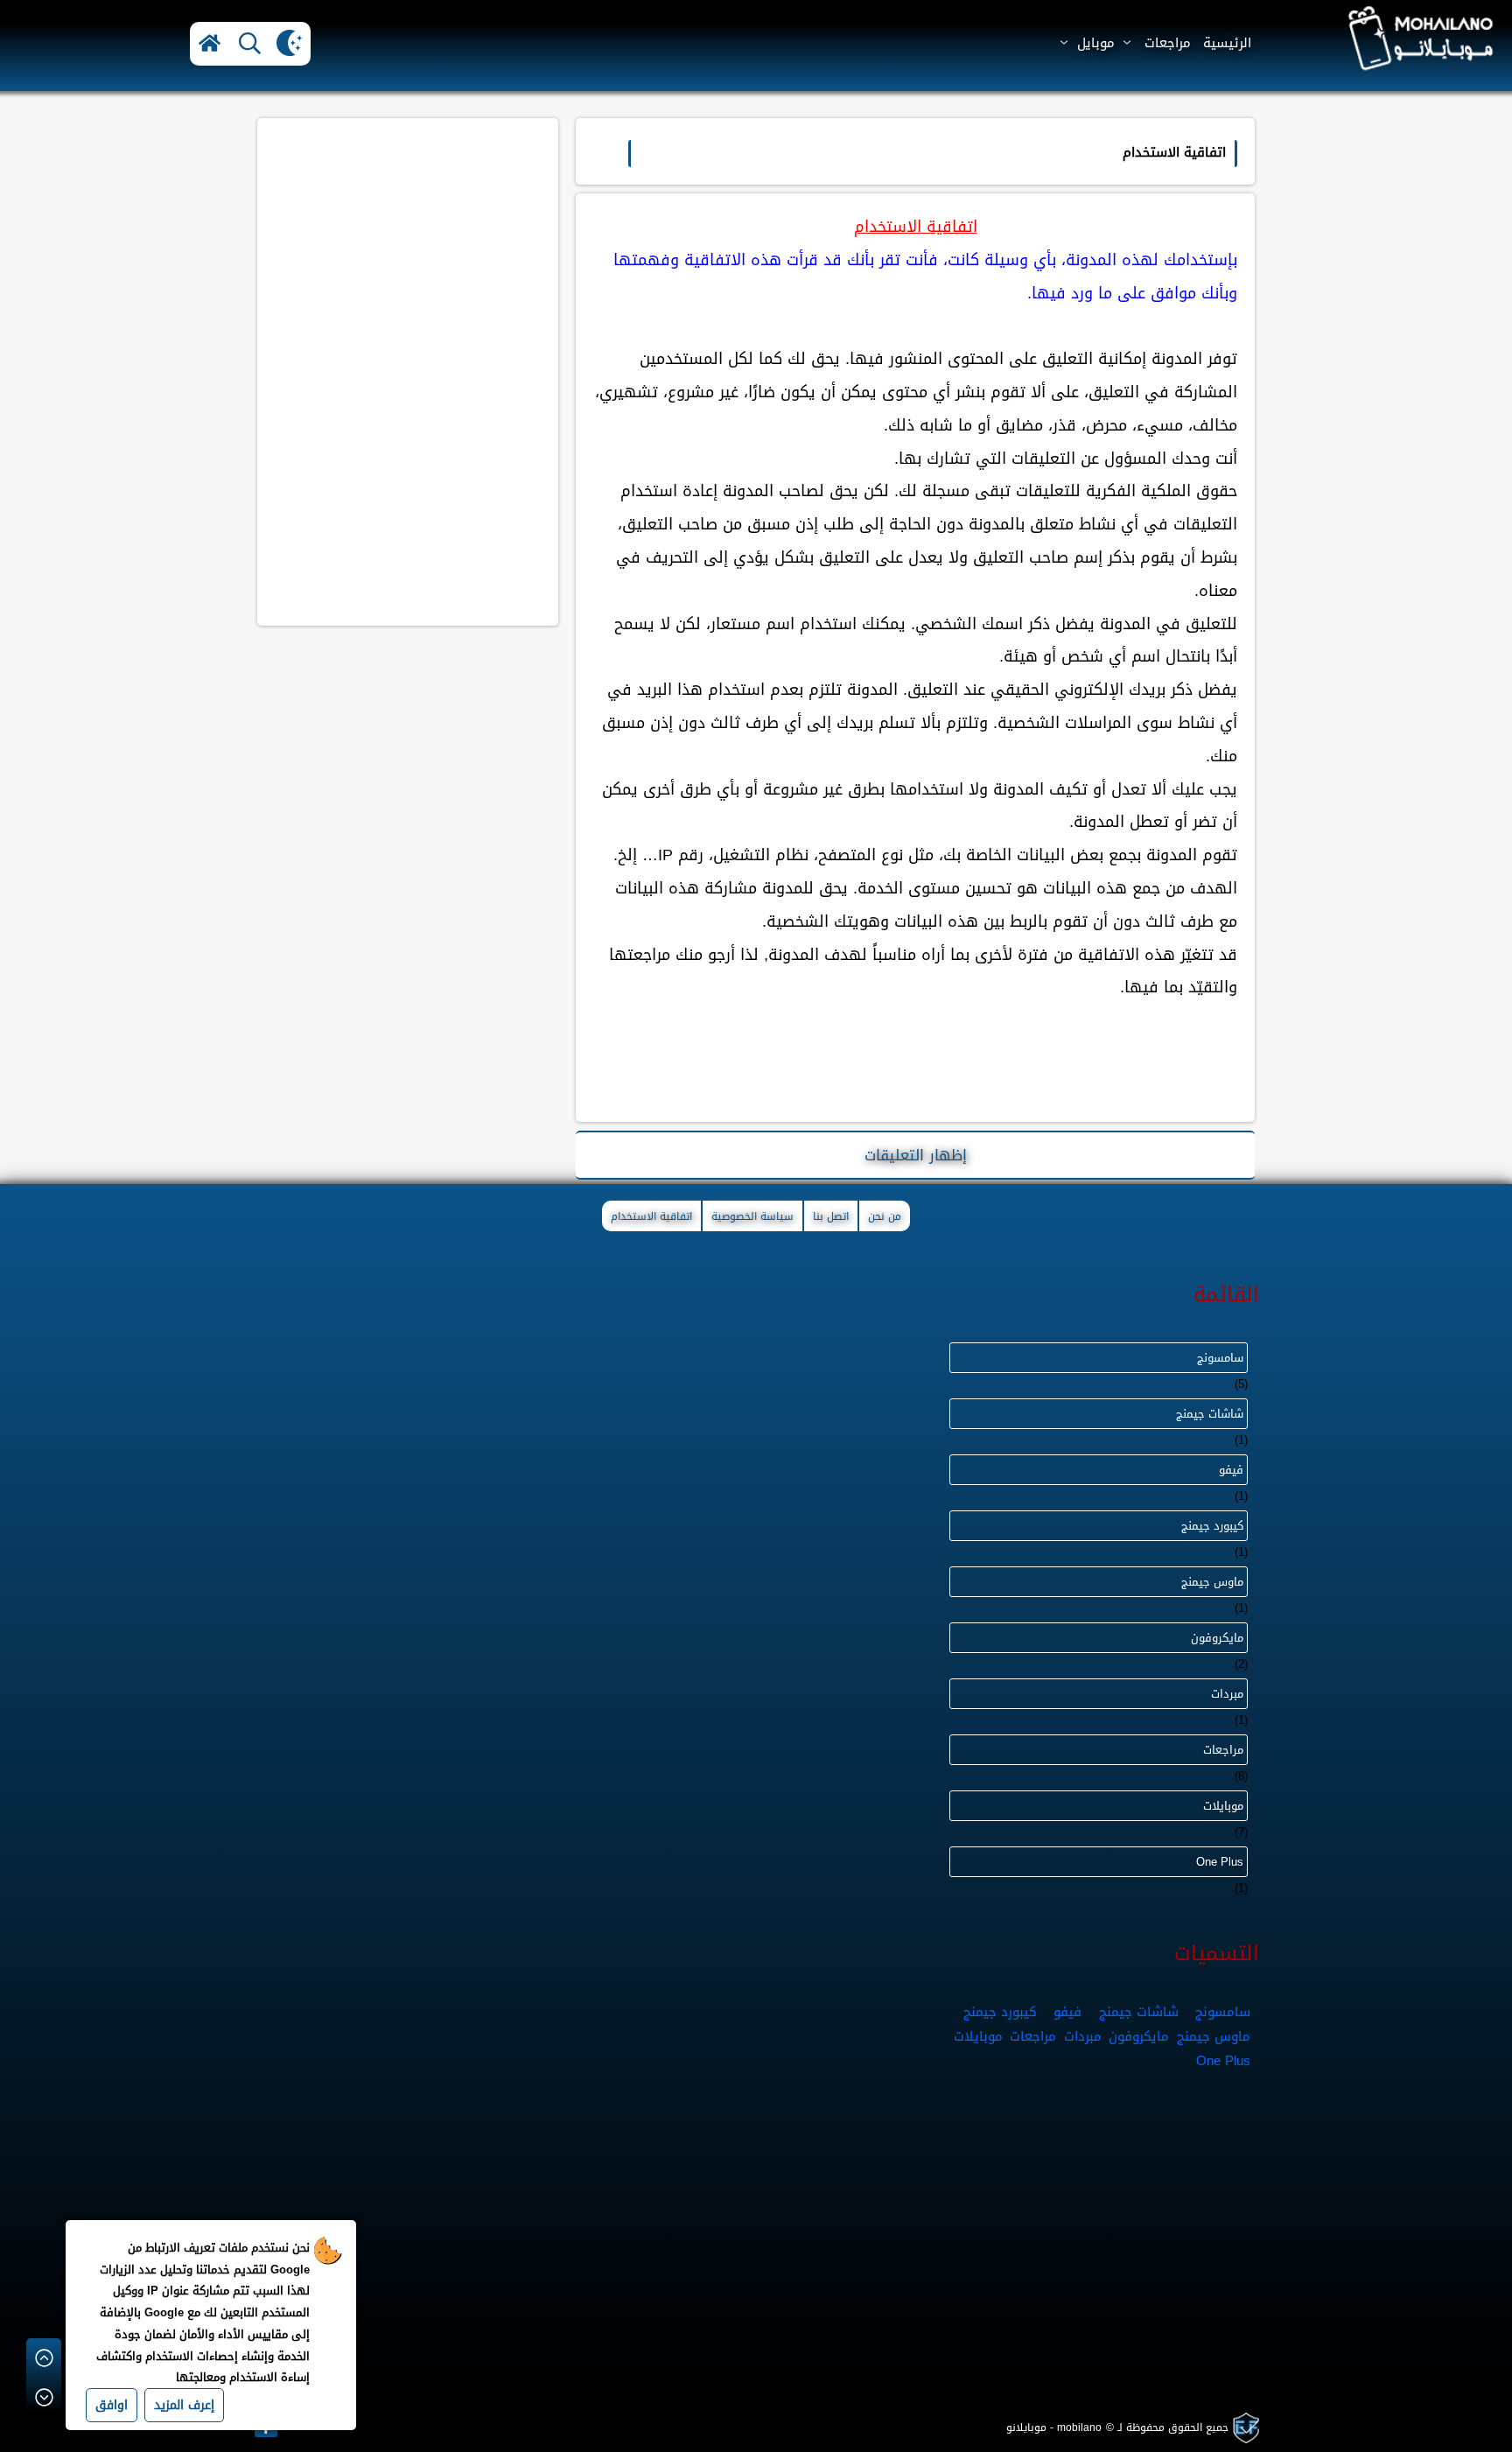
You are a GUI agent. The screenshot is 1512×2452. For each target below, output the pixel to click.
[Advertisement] (408, 245)
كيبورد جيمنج (1212, 1526)
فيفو (1231, 1470)
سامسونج (1220, 1358)
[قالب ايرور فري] (1244, 2428)
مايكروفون (1217, 1638)
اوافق (112, 2405)
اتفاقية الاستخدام (651, 1216)
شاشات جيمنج (1210, 1414)
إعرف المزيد (184, 2405)
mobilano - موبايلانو (1054, 2427)
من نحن (885, 1216)
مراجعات (1223, 1750)
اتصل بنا (831, 1216)
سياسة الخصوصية (752, 1216)
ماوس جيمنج (1212, 1582)
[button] (210, 44)
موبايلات (1223, 1806)
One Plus (1220, 1862)
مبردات (1227, 1694)
